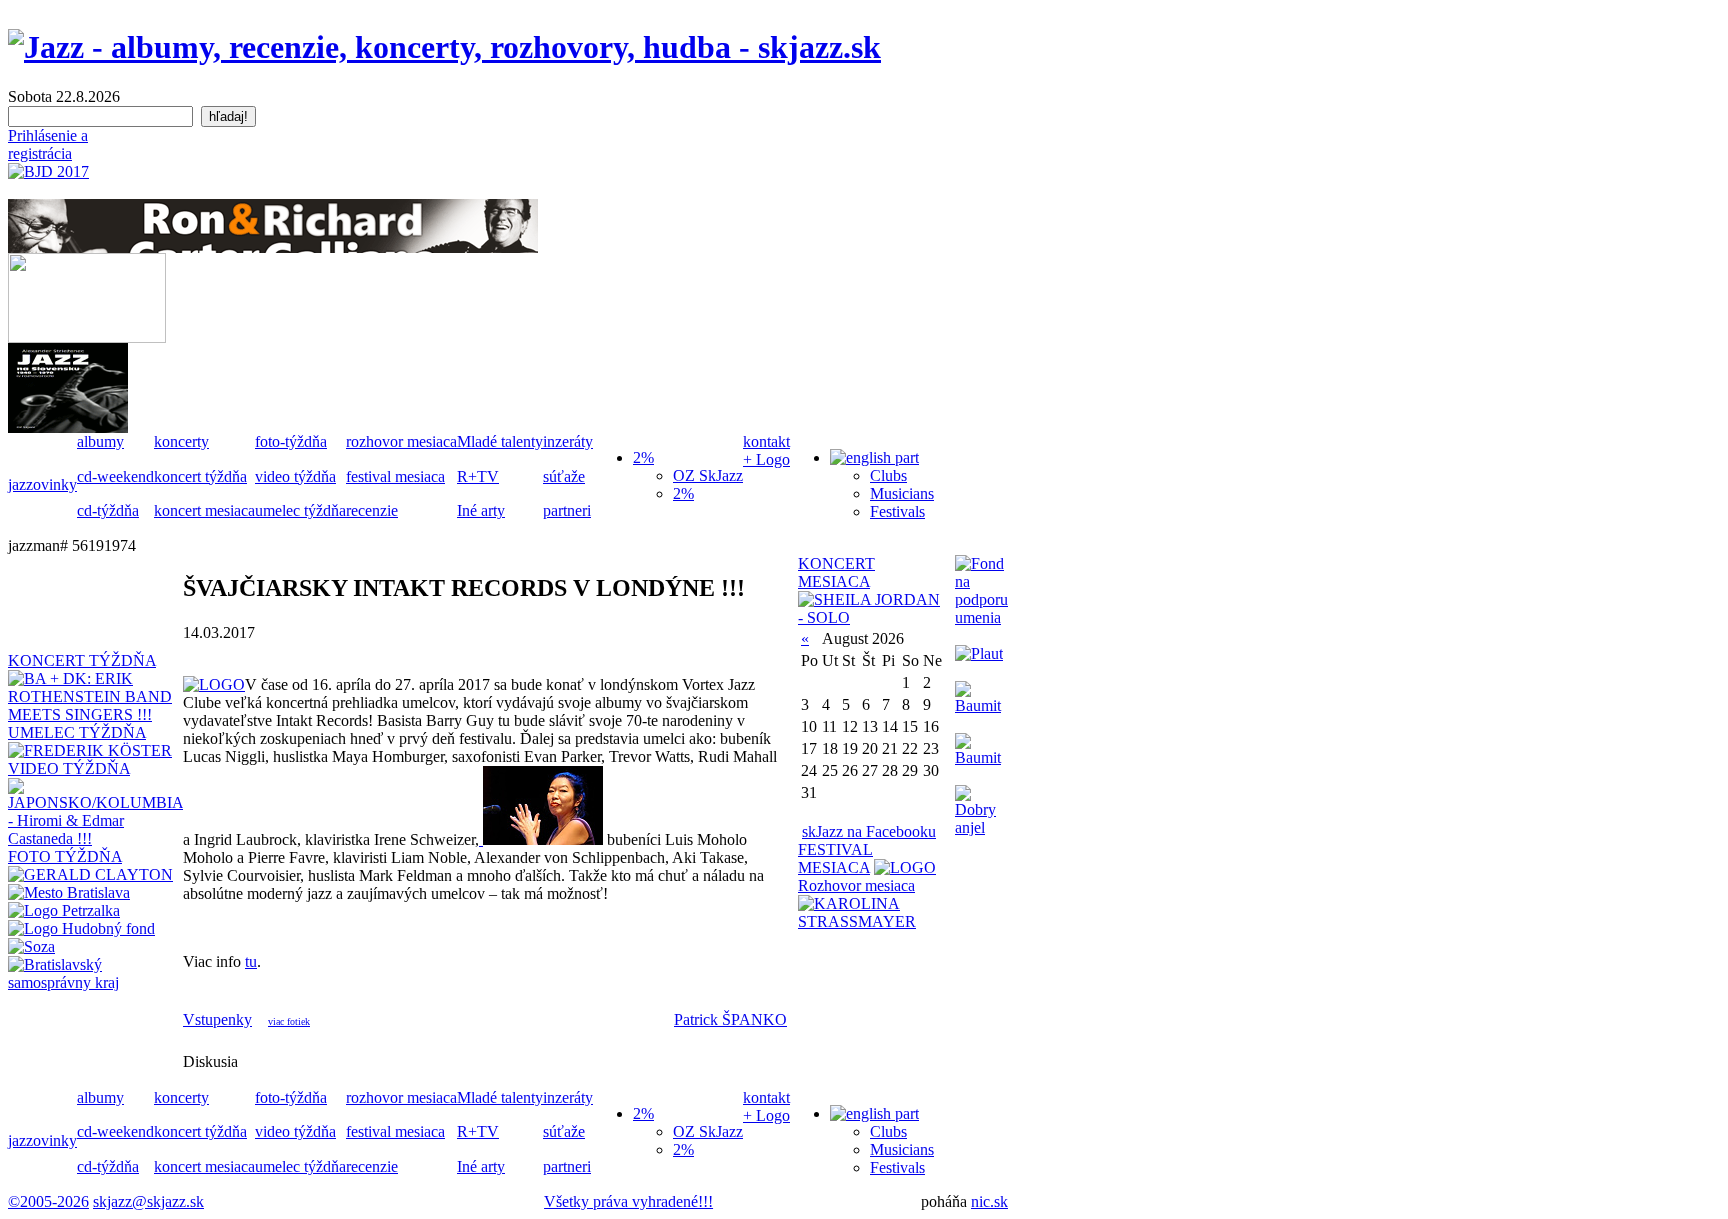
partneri (567, 510)
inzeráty (568, 441)
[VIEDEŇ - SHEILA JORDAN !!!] (871, 617)
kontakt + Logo (766, 450)
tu (251, 961)
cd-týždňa (108, 510)
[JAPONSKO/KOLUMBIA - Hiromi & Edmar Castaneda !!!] (95, 838)
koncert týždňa (200, 476)
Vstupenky (217, 1019)
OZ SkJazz (708, 475)
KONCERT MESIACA (836, 572)
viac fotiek (289, 1021)
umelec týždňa (300, 510)
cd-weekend (115, 476)
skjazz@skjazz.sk (148, 1201)
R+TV (478, 476)
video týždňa (295, 476)
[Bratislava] (69, 892)
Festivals (897, 511)
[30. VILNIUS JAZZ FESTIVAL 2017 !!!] (905, 867)
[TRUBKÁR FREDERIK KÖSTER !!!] (90, 750)
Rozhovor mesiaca (856, 885)
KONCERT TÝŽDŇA (82, 660)
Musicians (902, 493)
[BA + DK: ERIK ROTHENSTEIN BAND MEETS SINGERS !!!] (95, 714)
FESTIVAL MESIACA (835, 858)
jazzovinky (42, 484)
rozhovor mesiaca (401, 441)
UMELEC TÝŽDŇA (77, 732)
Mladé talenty (500, 441)
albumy (100, 441)
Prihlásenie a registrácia (48, 144)
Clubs (888, 475)
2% (683, 493)
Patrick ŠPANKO (730, 1019)
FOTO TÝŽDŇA (65, 856)
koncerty (181, 441)
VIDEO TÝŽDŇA (69, 768)
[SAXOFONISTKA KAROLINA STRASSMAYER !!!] (871, 921)
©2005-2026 (48, 1201)
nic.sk (989, 1201)
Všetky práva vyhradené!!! (628, 1201)
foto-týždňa (291, 441)
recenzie (372, 510)
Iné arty (481, 510)
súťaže (564, 476)
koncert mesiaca (204, 510)
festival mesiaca (395, 476)
